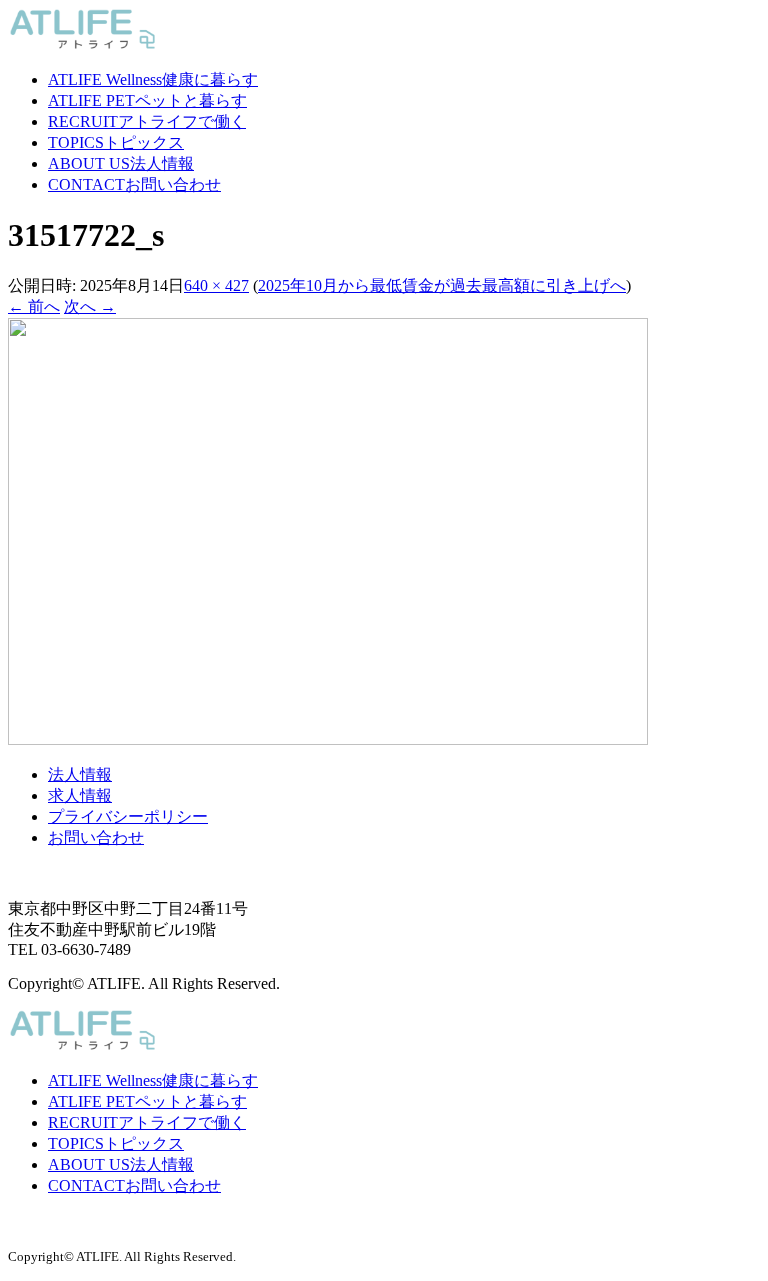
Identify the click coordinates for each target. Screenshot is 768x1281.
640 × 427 (216, 285)
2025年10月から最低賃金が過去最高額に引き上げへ (442, 285)
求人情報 (80, 795)
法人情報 (121, 163)
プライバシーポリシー (128, 816)
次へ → (90, 306)
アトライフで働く (147, 121)
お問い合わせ (134, 184)
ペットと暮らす (147, 100)
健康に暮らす (153, 79)
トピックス (116, 142)
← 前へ (34, 306)
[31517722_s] (328, 739)
